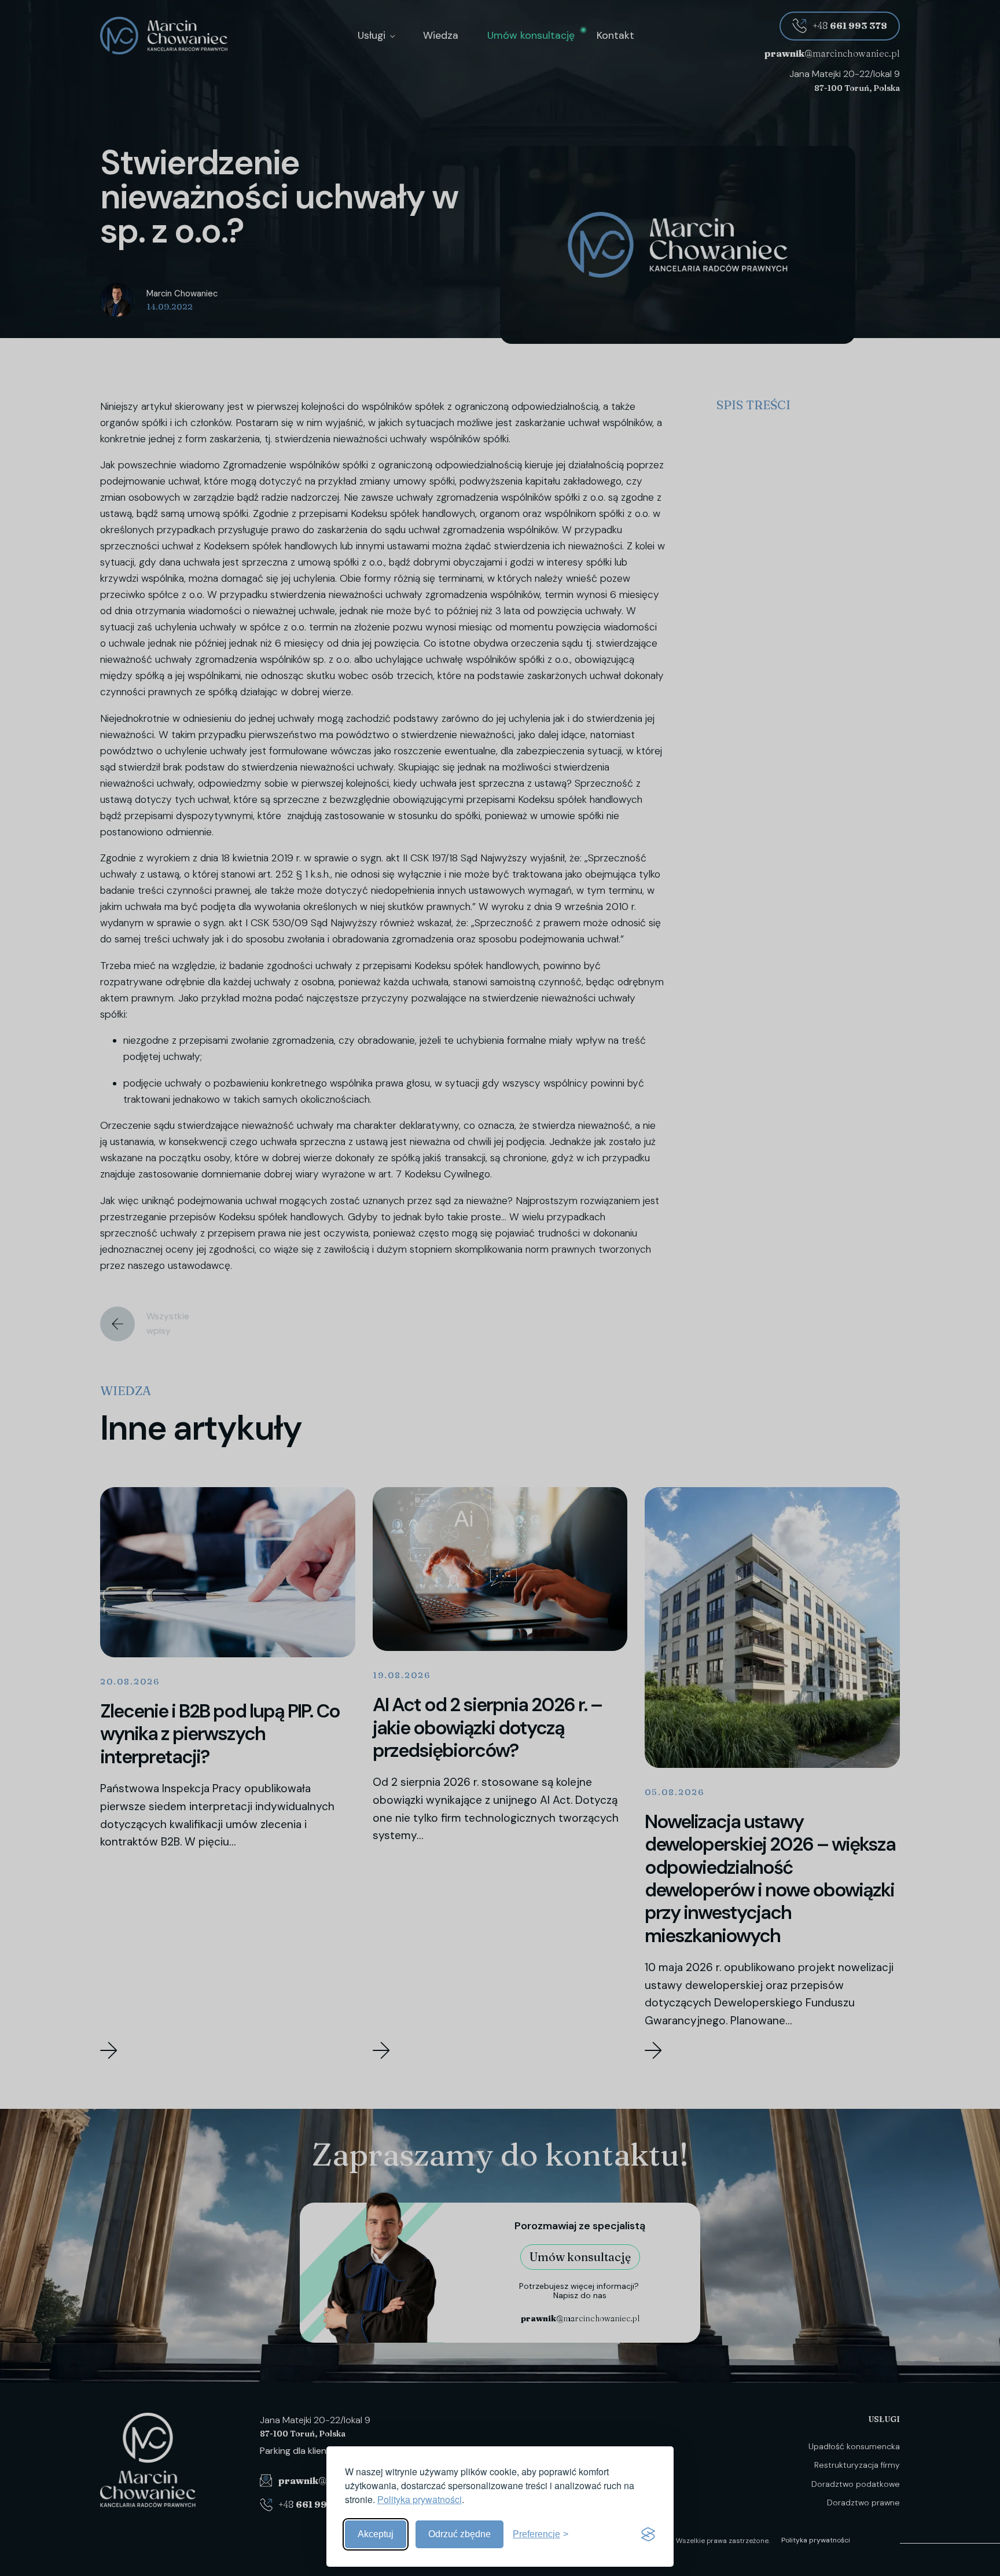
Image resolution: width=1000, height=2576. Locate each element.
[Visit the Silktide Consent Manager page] (648, 2534)
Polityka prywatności (420, 2499)
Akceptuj (376, 2534)
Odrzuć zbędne (459, 2534)
